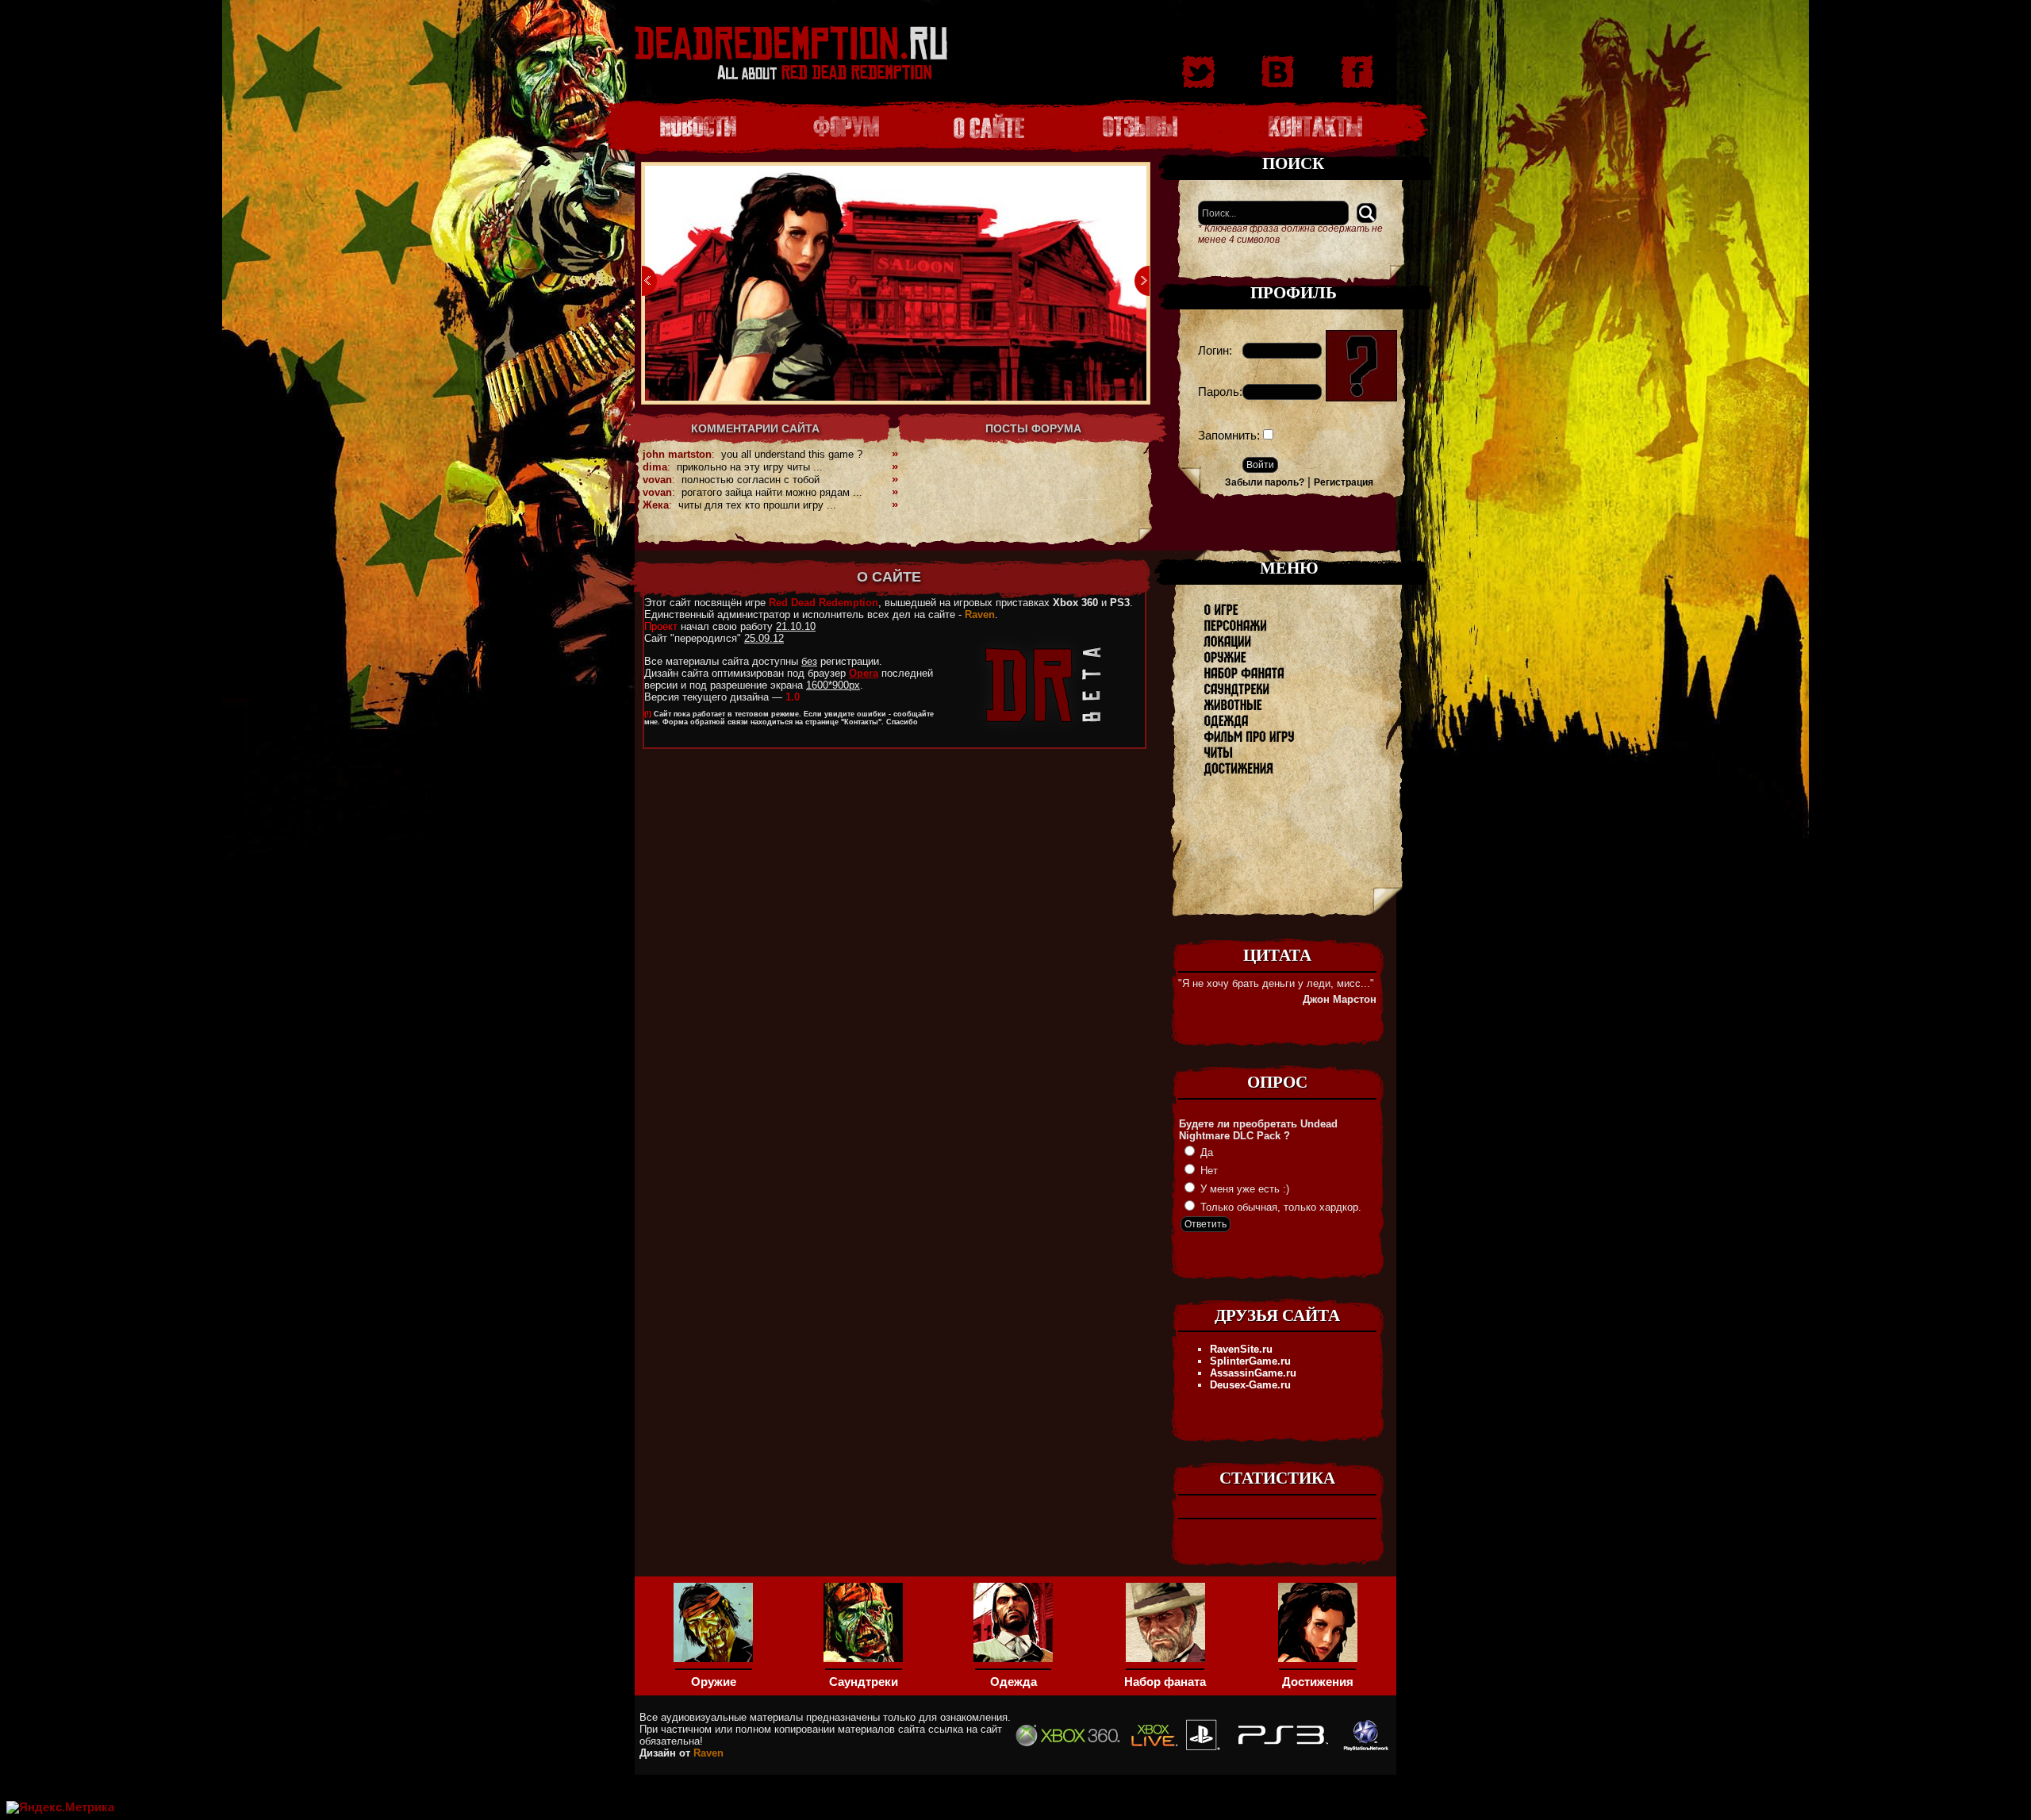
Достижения (1318, 1682)
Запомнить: (1229, 436)
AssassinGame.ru (1253, 1373)
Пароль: (1220, 392)
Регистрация (1344, 482)
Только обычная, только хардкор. (1279, 1207)
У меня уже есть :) (1243, 1189)
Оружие (714, 1682)
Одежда (1014, 1682)
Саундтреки (864, 1682)
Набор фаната (1165, 1682)
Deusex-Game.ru (1250, 1385)
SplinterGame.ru (1250, 1361)
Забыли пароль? (1265, 482)
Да (1205, 1152)
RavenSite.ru (1241, 1349)
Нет (1207, 1171)
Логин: (1215, 351)
